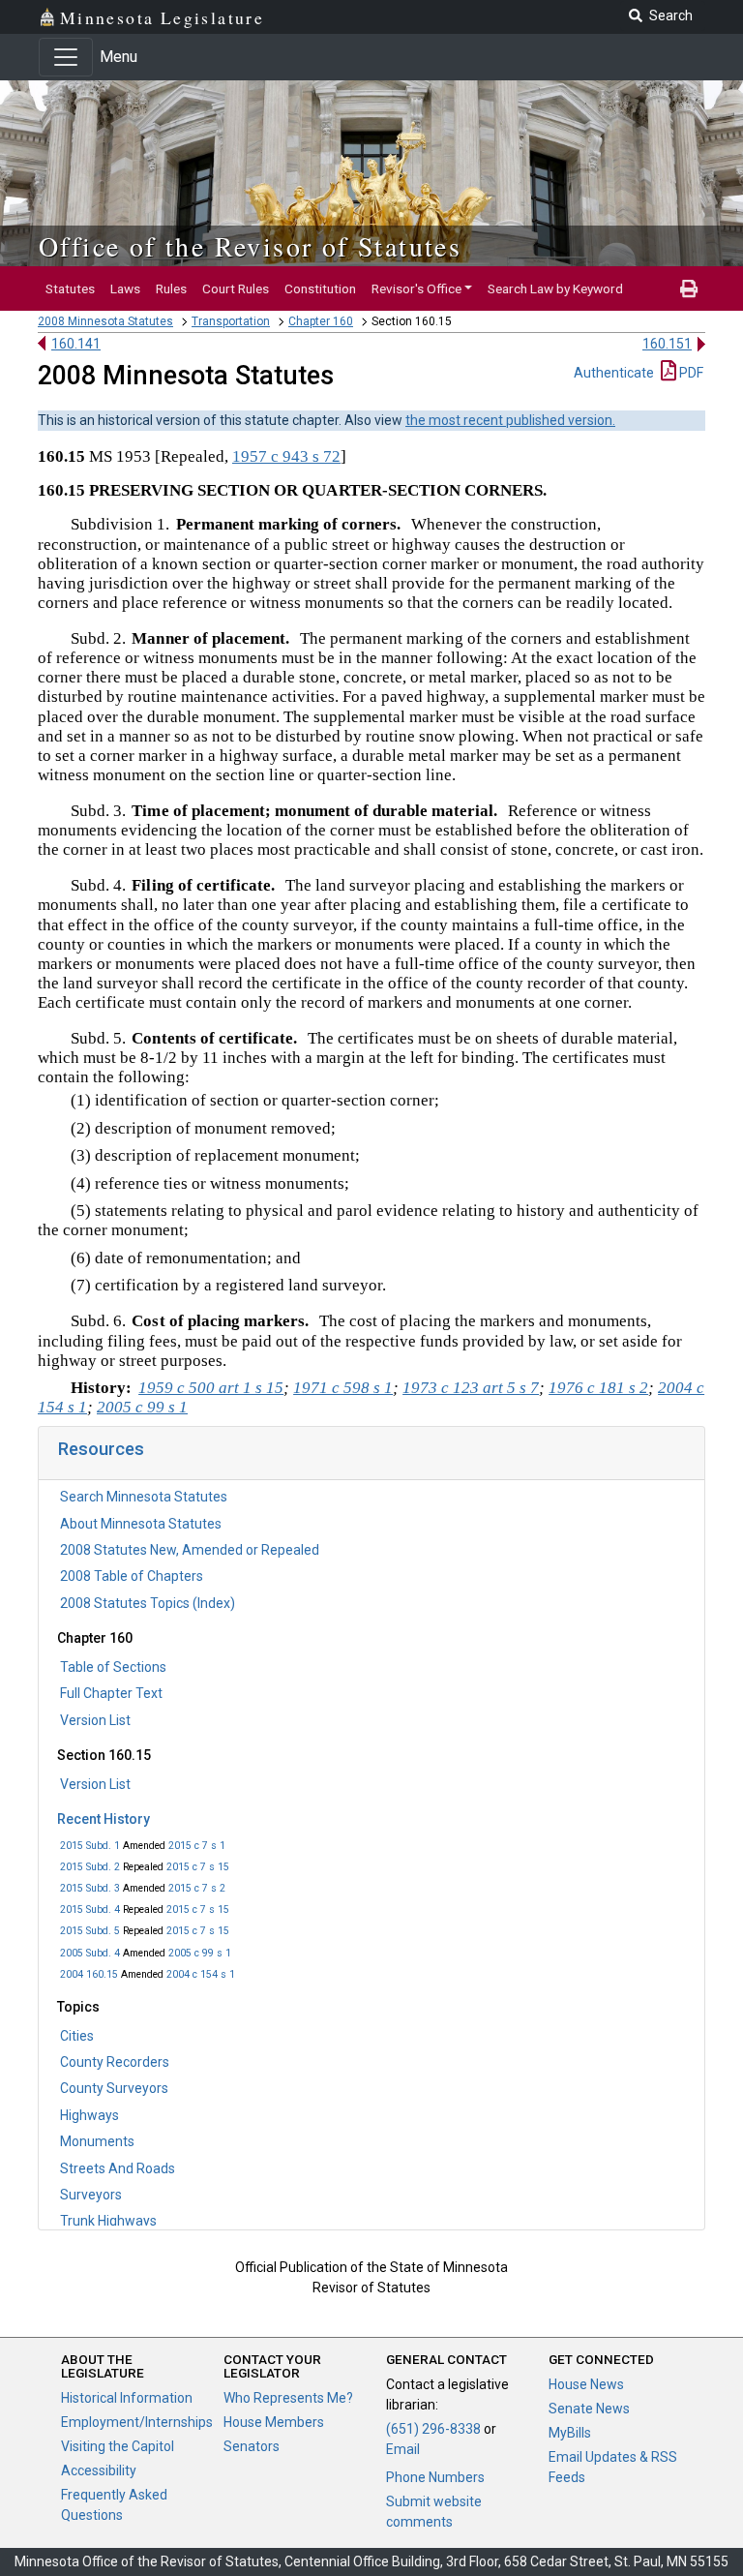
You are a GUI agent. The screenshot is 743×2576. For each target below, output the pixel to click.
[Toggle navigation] (66, 57)
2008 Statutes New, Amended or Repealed (190, 1550)
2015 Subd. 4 (90, 1909)
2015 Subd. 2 (90, 1867)
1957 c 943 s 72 (286, 456)
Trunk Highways (108, 2221)
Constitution (320, 288)
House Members (274, 2422)
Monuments (97, 2141)
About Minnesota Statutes (141, 1524)
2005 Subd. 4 (90, 1953)
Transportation (231, 321)
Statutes (70, 288)
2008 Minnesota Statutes (105, 321)
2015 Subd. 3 (90, 1888)
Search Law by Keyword (555, 288)
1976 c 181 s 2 (598, 1388)
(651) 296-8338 (433, 2429)
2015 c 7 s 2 (197, 1888)
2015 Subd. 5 (90, 1931)
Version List (95, 1720)
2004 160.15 (89, 1974)
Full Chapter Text (111, 1693)
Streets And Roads (118, 2168)
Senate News (589, 2409)
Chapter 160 (321, 321)
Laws (125, 288)
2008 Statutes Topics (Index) (148, 1603)
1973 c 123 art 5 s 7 (471, 1388)
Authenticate (614, 373)
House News (586, 2384)
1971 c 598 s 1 (343, 1388)
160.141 (76, 344)
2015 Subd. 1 (90, 1846)
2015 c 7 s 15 (198, 1867)
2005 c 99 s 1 (200, 1953)
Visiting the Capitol (118, 2446)
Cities (77, 2036)
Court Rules (236, 288)
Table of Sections (113, 1667)
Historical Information (127, 2398)
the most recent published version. (510, 420)
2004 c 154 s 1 (201, 1974)
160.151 (667, 344)
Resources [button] (101, 1449)
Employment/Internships (137, 2422)
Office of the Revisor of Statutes (250, 246)
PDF (690, 373)
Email (403, 2449)
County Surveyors (114, 2088)
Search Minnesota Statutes (144, 1497)
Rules (171, 288)
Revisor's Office (416, 288)
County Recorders (115, 2062)
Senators (252, 2446)
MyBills (570, 2433)
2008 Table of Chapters (132, 1576)
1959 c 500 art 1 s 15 (211, 1388)
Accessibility (99, 2470)
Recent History (104, 1819)
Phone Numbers (435, 2477)
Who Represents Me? (288, 2398)
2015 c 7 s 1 (197, 1846)
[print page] (689, 288)
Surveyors (91, 2195)
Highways (89, 2115)
